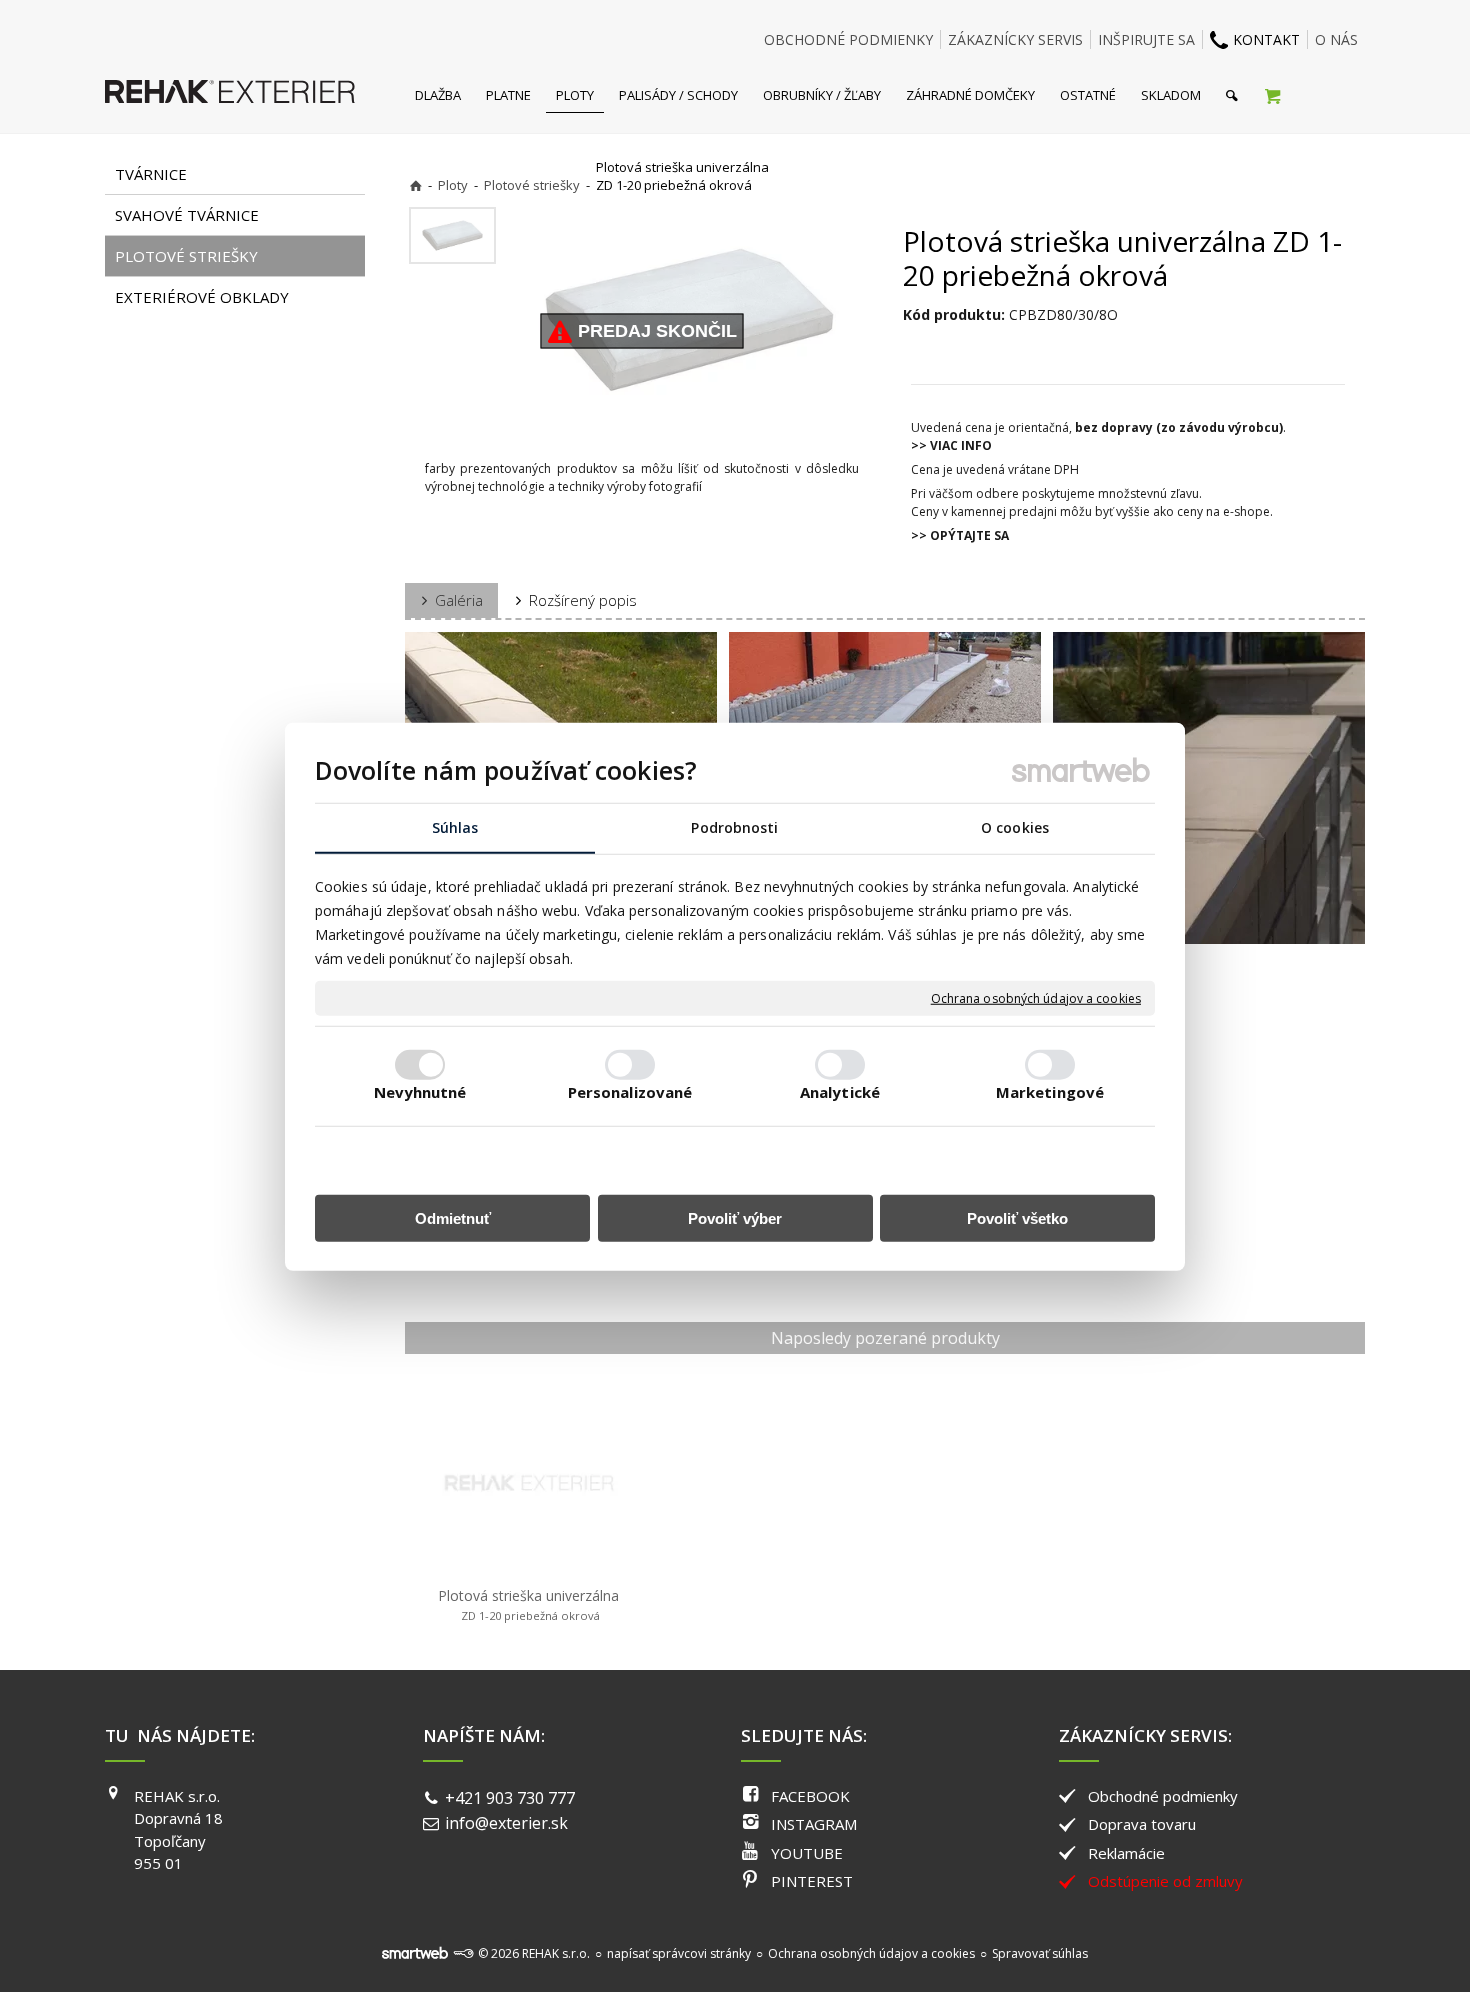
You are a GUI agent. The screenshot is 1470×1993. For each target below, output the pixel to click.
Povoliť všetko (1017, 1217)
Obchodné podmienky (1163, 1796)
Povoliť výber (735, 1217)
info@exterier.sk (506, 1823)
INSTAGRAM (814, 1824)
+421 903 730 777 (510, 1798)
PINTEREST (812, 1881)
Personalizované (630, 1091)
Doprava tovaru (1142, 1824)
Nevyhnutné (420, 1091)
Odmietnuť (453, 1217)
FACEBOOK (810, 1796)
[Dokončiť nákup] (1272, 95)
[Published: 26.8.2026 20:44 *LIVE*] (463, 1953)
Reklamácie (1126, 1853)
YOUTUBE (807, 1853)
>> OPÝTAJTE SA (960, 535)
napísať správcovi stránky (679, 1953)
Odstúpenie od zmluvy (1165, 1881)
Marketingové (1050, 1091)
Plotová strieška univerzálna (528, 1604)
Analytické (840, 1091)
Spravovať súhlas (1040, 1953)
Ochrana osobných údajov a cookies (1036, 998)
